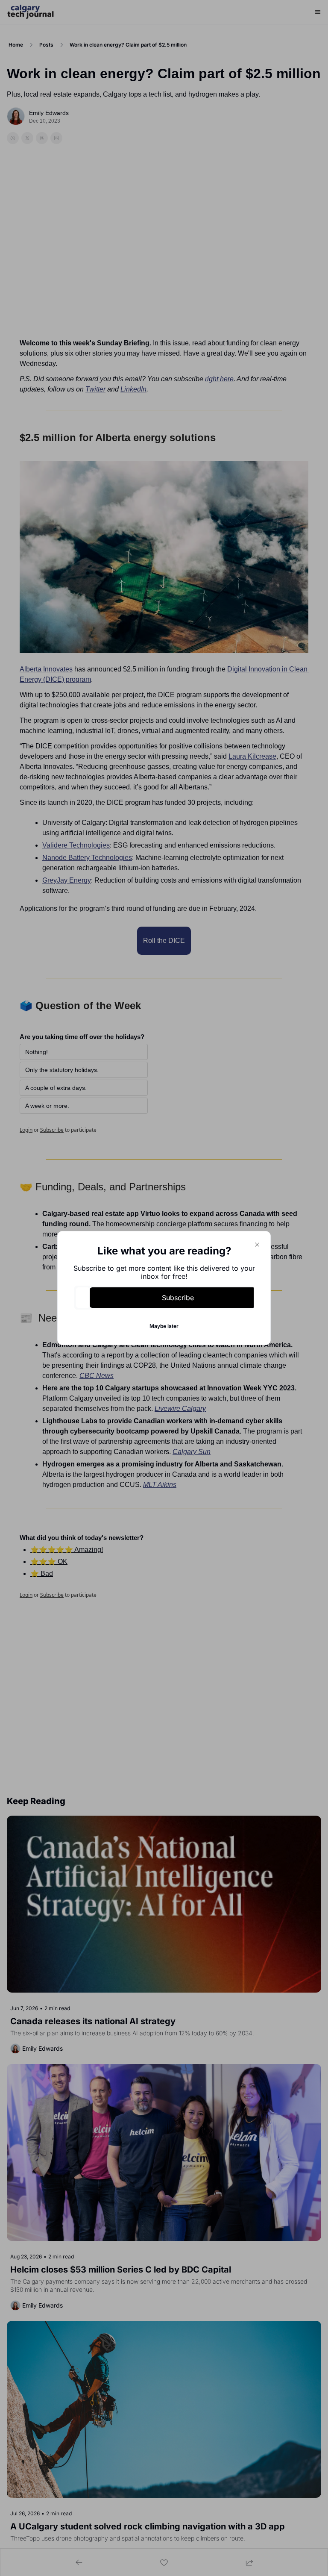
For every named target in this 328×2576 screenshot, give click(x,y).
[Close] (257, 1245)
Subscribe (178, 1298)
